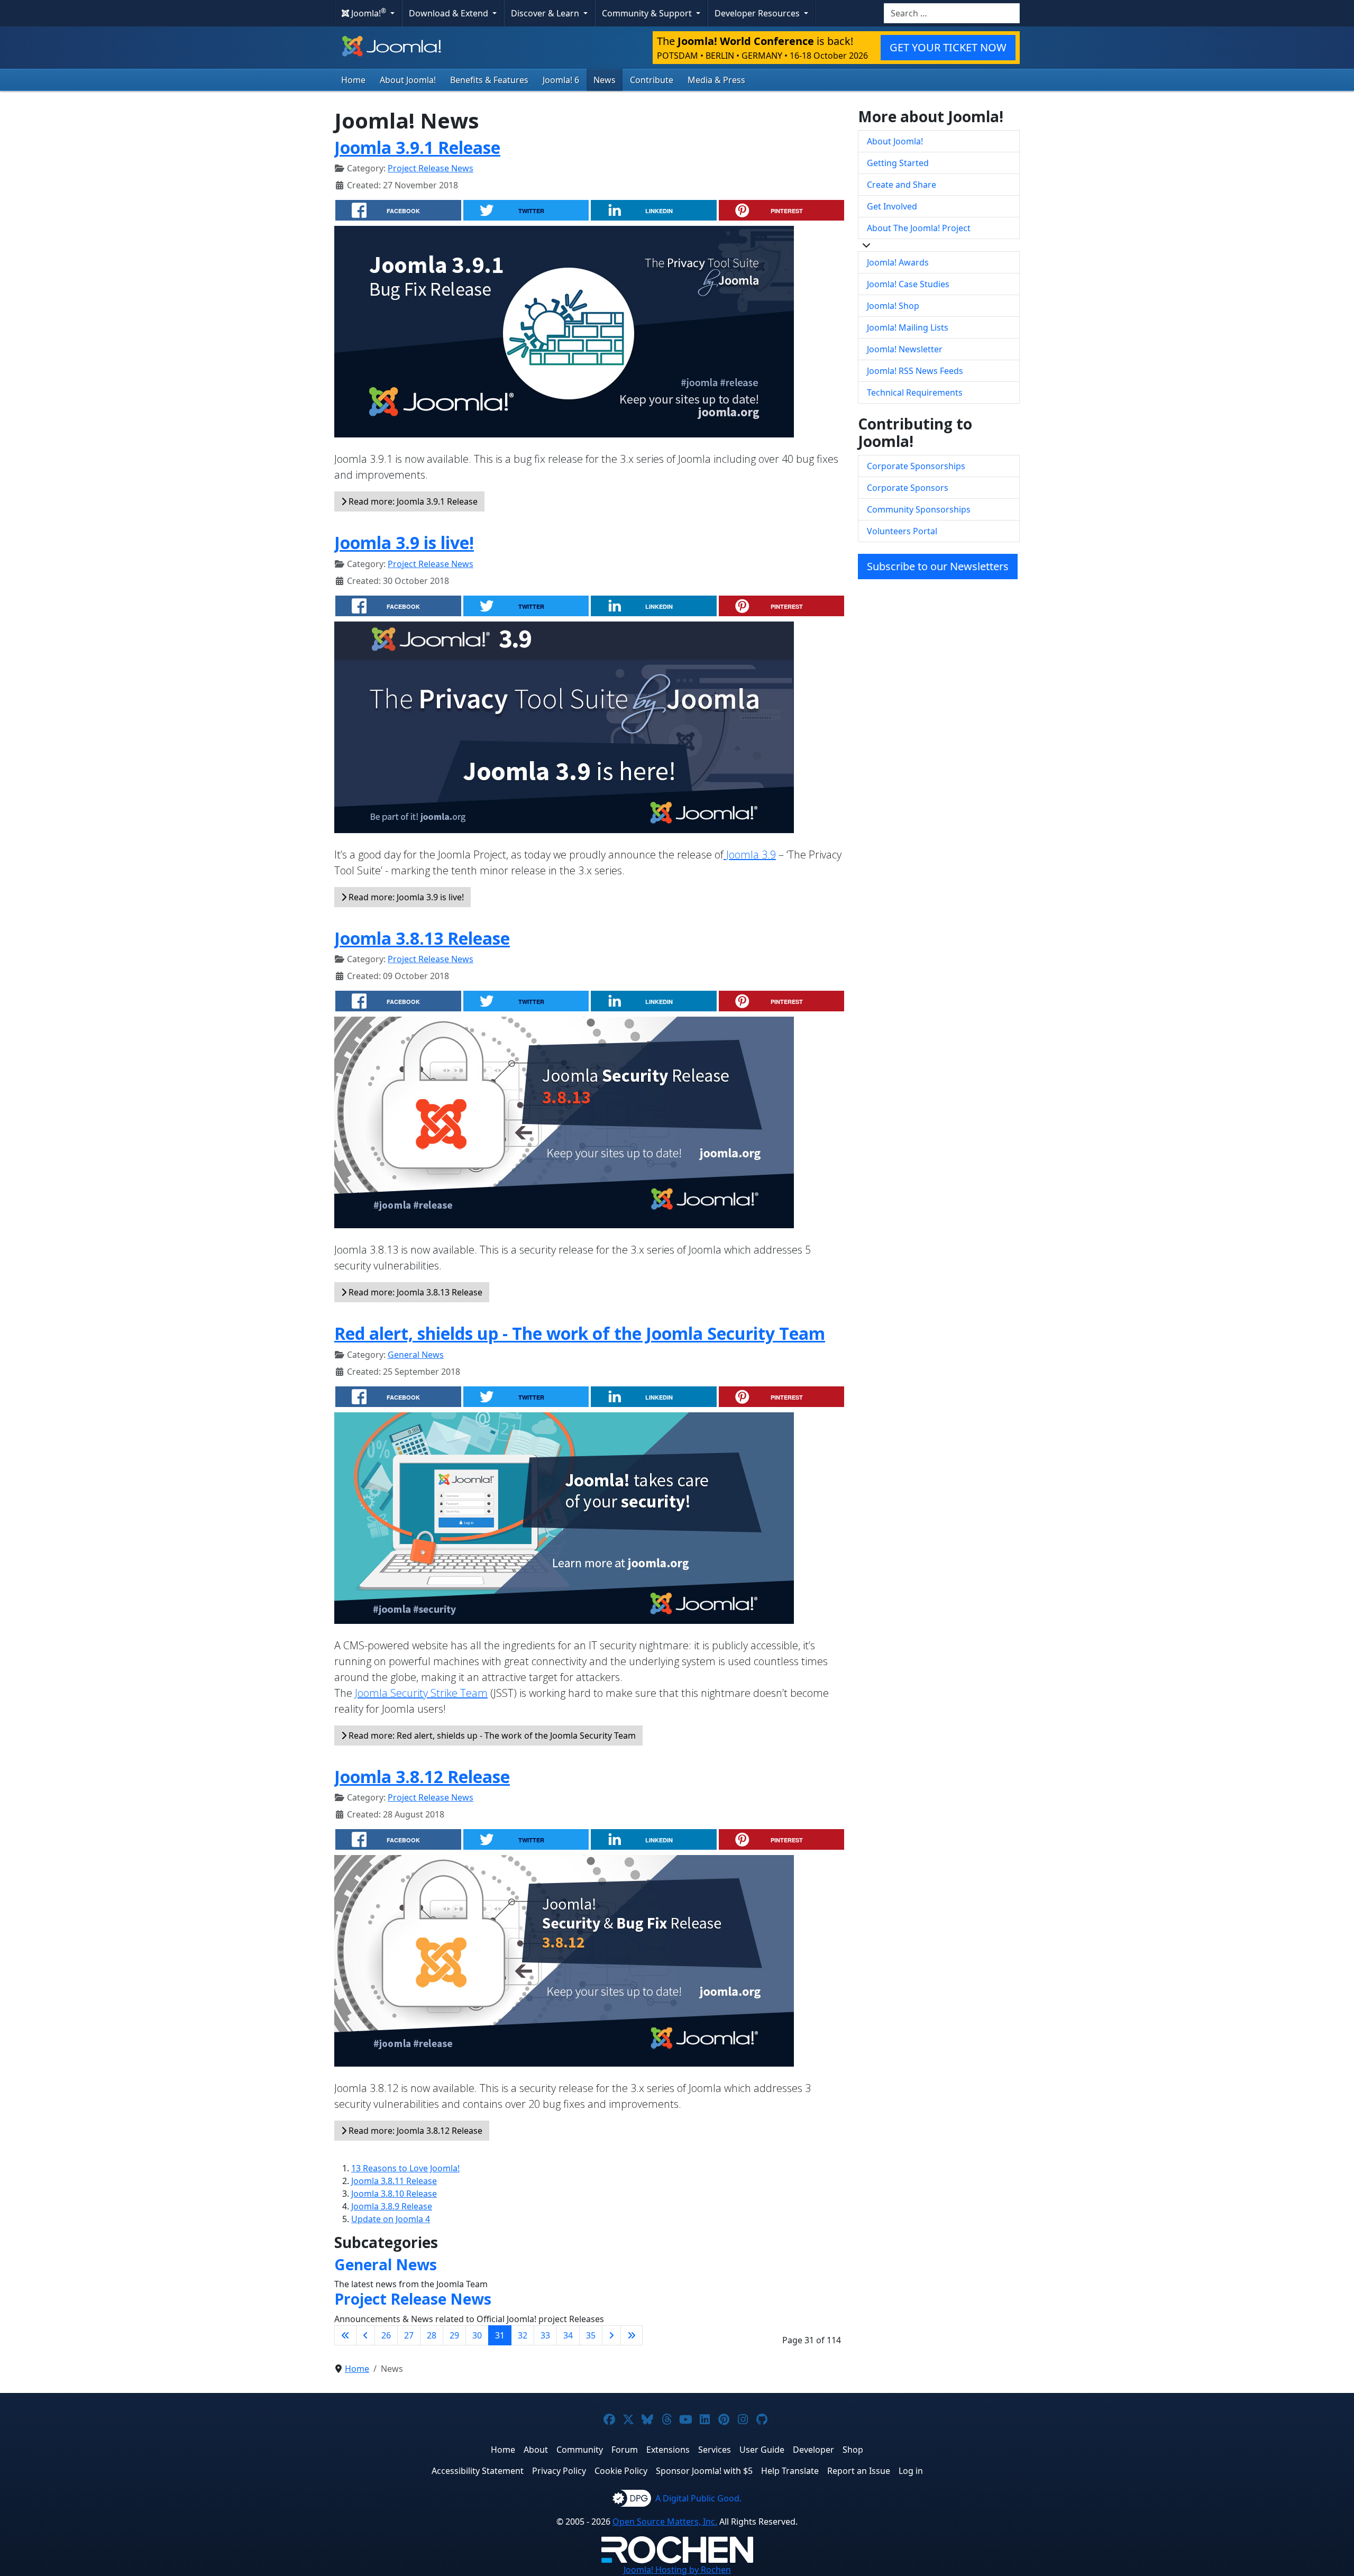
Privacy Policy (559, 2471)
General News (416, 1355)
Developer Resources (758, 13)
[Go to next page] (611, 2335)
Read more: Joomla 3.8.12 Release (414, 2131)
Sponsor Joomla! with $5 (704, 2471)
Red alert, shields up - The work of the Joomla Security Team (580, 1333)
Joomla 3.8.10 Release (394, 2194)
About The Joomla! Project (919, 228)
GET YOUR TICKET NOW (948, 47)
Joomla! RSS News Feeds (915, 371)
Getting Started (898, 163)
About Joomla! (408, 80)
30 (477, 2335)
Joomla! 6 (561, 80)
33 (545, 2335)
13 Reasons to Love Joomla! (405, 2168)
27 (409, 2335)
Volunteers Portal (902, 531)
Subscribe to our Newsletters (938, 566)
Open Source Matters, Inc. (665, 2522)
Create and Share (902, 185)
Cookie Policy (621, 2471)
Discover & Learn (546, 13)
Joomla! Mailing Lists (908, 327)
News (605, 80)
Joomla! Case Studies (908, 284)
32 (523, 2335)
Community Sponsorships (919, 509)
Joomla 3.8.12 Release (422, 1776)
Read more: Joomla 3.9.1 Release (412, 501)
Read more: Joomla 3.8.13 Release (414, 1292)
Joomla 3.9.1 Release (417, 147)
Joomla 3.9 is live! (404, 542)
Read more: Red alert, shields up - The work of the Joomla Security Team (491, 1735)
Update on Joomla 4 (391, 2219)
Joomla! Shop (893, 306)
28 (432, 2335)
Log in (911, 2471)
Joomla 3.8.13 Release (422, 938)
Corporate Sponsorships (916, 466)
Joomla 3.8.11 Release (394, 2181)
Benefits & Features (489, 80)
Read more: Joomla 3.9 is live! (405, 897)
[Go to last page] (632, 2335)
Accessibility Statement (478, 2471)
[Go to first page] (345, 2335)
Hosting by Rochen (677, 2570)
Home (353, 80)
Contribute (652, 80)
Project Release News (431, 168)
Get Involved (892, 206)
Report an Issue (859, 2471)
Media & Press (716, 80)
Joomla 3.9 (750, 855)
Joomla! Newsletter (905, 349)
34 (568, 2335)
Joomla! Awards (898, 262)
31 (500, 2335)
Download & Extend (450, 13)
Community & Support (648, 13)
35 (591, 2335)
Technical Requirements (915, 392)
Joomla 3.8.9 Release (392, 2206)
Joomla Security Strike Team (421, 1693)
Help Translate (790, 2471)
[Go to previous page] (365, 2335)
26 (386, 2335)
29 (454, 2335)
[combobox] (952, 13)
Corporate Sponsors (908, 488)
